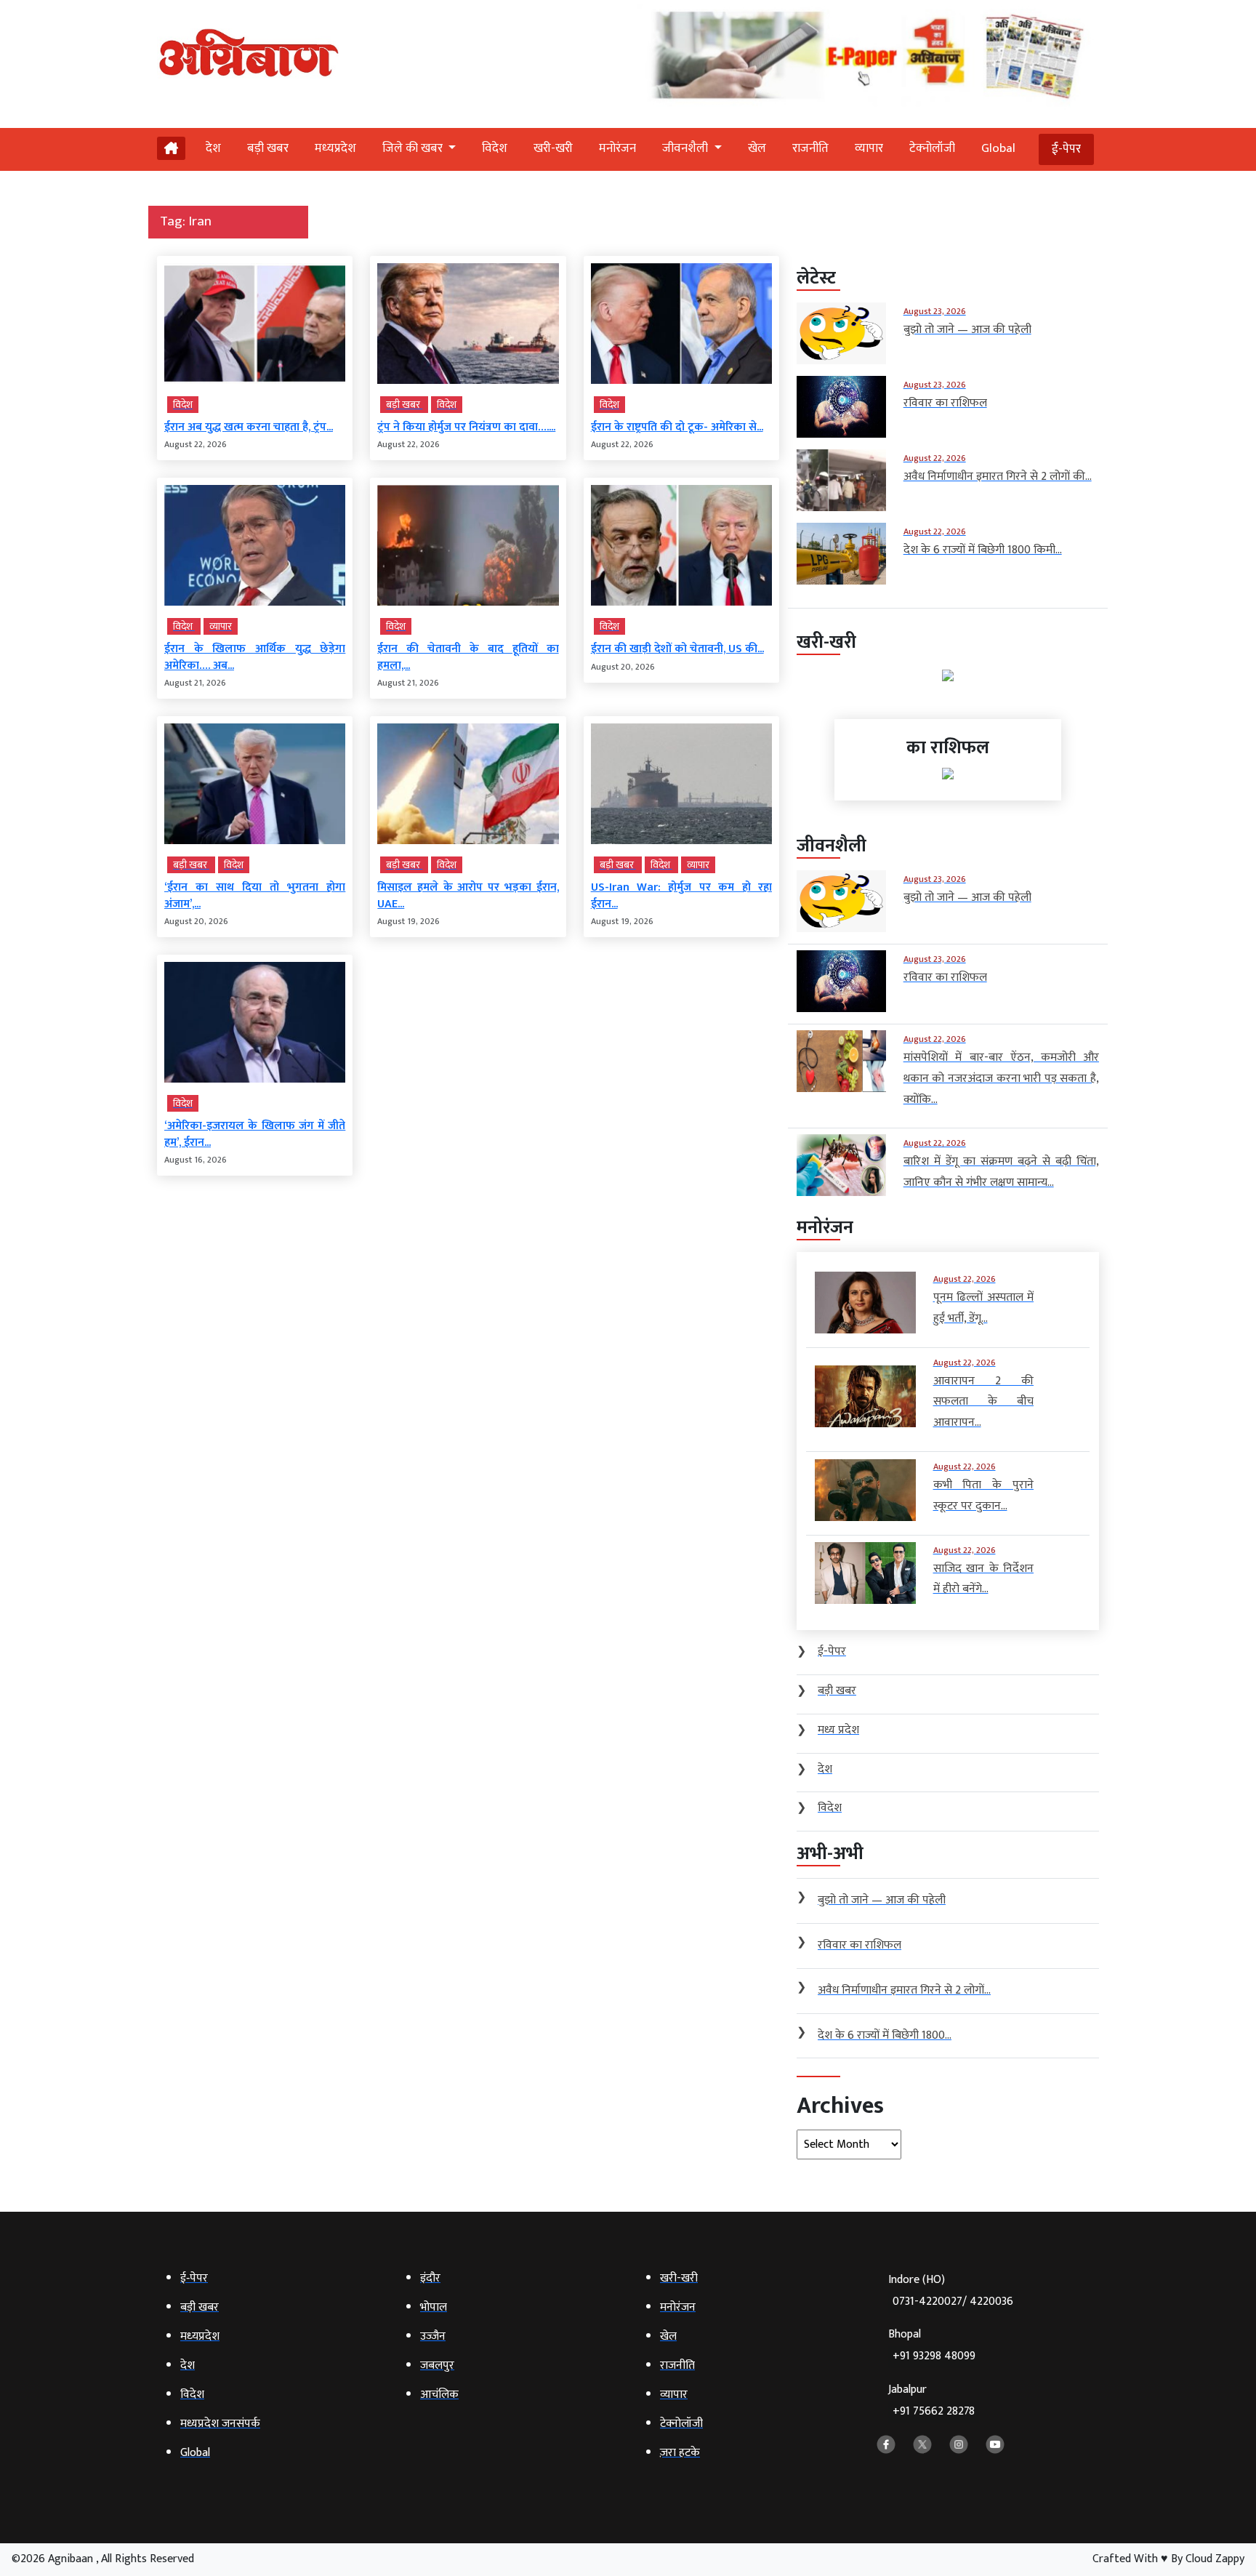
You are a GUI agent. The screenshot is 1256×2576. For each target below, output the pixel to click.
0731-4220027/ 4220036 (953, 2302)
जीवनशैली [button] (687, 148)
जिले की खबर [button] (414, 148)
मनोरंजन (617, 148)
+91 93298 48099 (934, 2356)
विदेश (495, 148)
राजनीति (810, 148)
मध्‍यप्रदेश (335, 148)
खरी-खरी (553, 148)
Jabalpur (931, 2400)
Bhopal (932, 2345)
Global (998, 148)
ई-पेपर (1066, 149)
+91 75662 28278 (934, 2411)
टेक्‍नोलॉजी (932, 148)
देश (213, 148)
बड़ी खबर (268, 148)
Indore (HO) (951, 2291)
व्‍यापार (869, 148)
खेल (757, 148)
